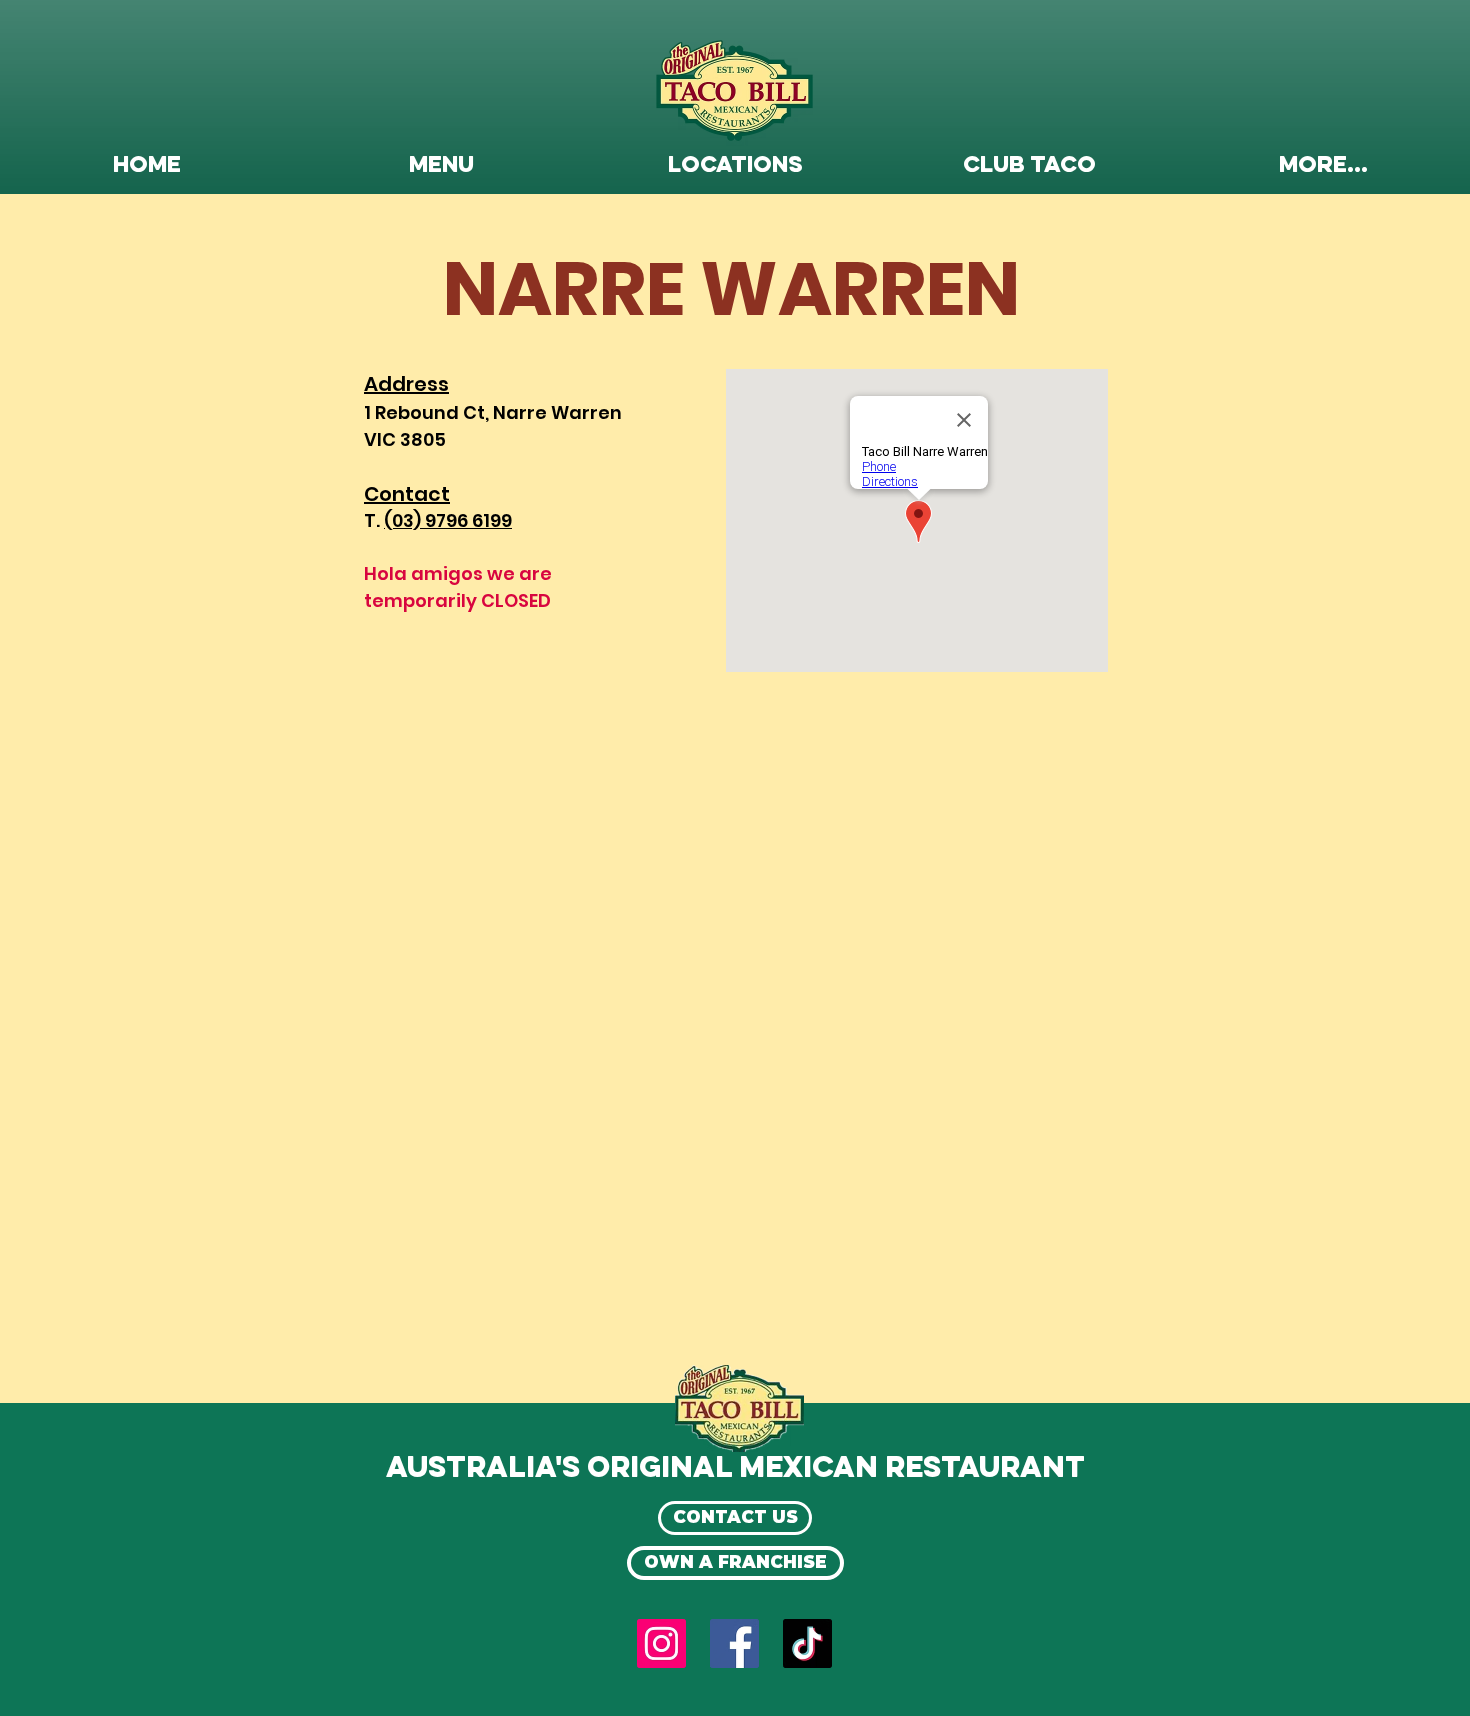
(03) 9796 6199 (448, 520)
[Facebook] (734, 1643)
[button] (441, 166)
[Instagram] (661, 1643)
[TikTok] (807, 1643)
